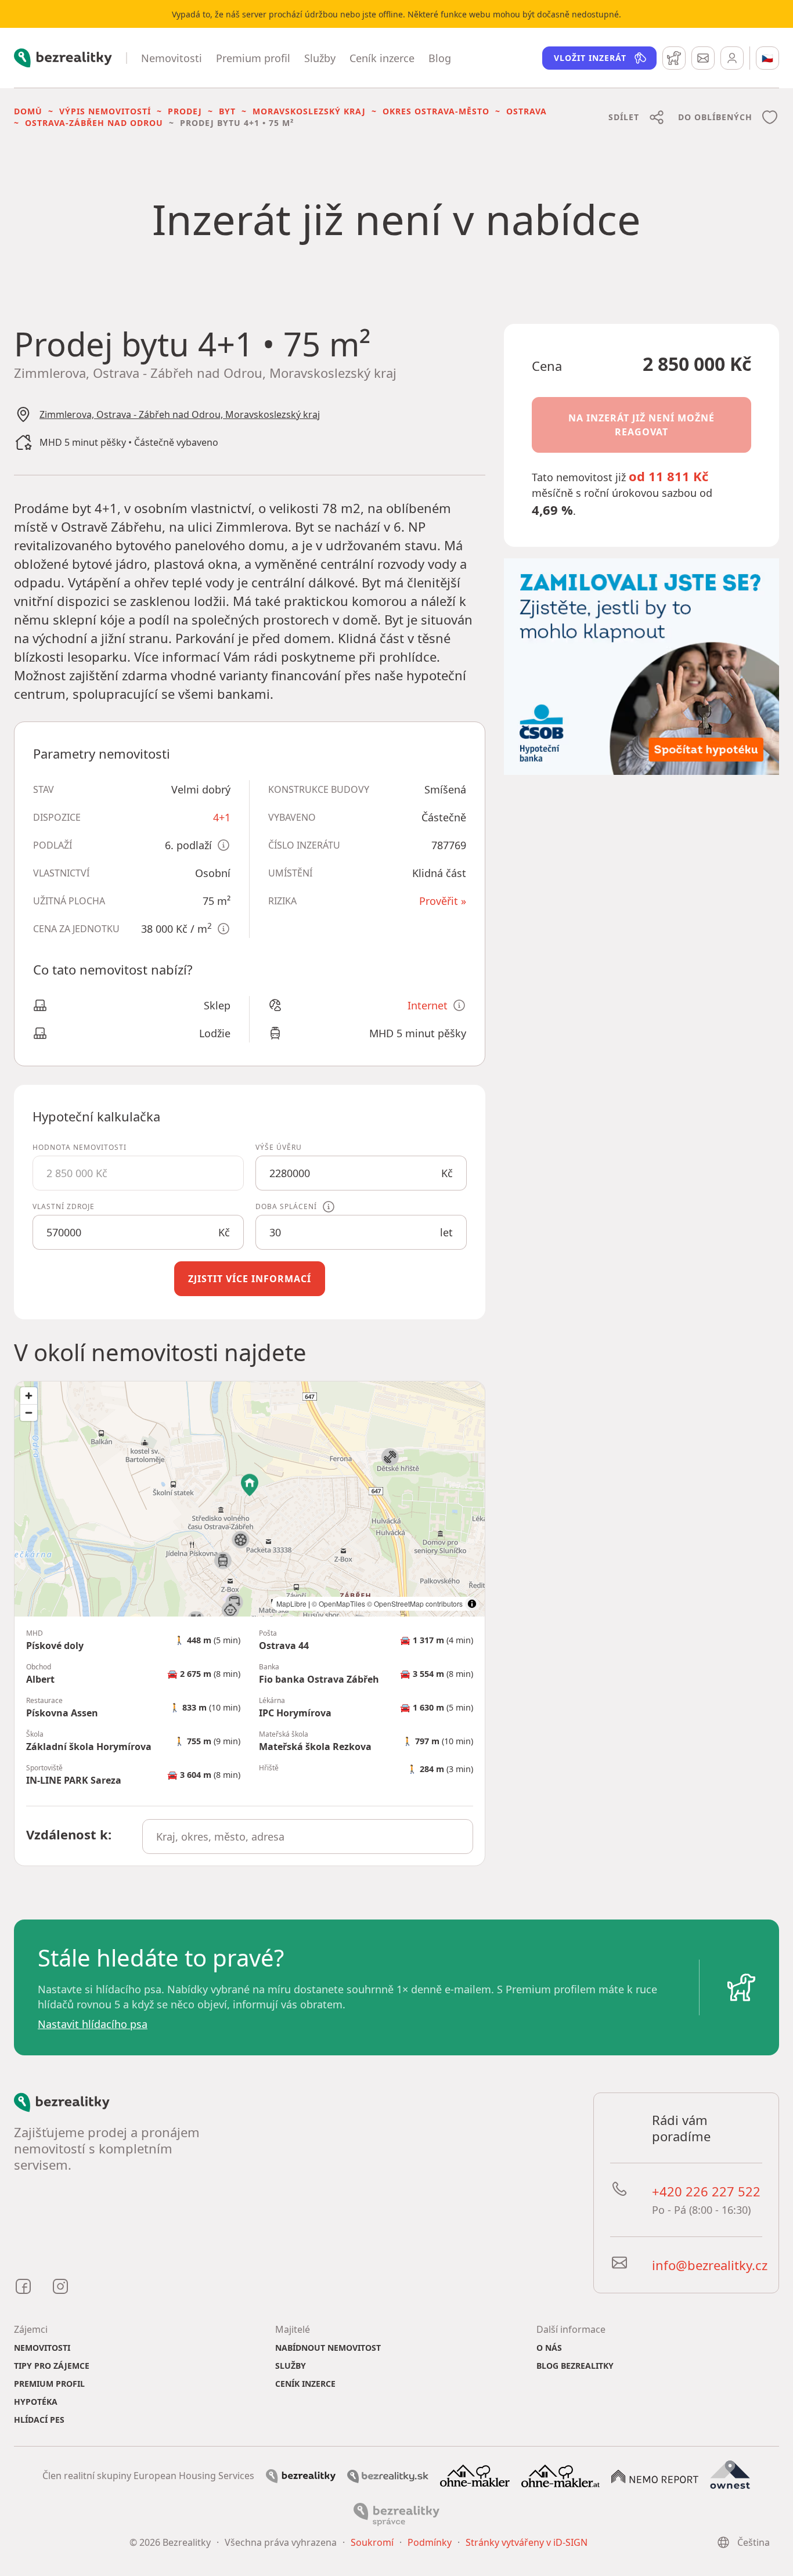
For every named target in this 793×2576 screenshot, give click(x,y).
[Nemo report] (655, 2476)
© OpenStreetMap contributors (415, 1603)
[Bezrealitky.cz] (301, 2475)
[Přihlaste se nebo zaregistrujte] (732, 58)
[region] (250, 1499)
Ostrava (527, 111)
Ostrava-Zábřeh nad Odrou (94, 123)
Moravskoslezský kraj (309, 111)
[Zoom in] (29, 1396)
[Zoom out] (29, 1413)
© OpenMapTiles (338, 1603)
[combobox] (307, 1837)
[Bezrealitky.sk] (388, 2476)
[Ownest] (730, 2475)
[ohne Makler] (475, 2475)
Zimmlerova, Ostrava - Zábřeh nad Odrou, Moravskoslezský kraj (180, 414)
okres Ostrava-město (436, 111)
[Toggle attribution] (472, 1604)
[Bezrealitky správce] (396, 2513)
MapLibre (291, 1603)
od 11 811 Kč (668, 476)
